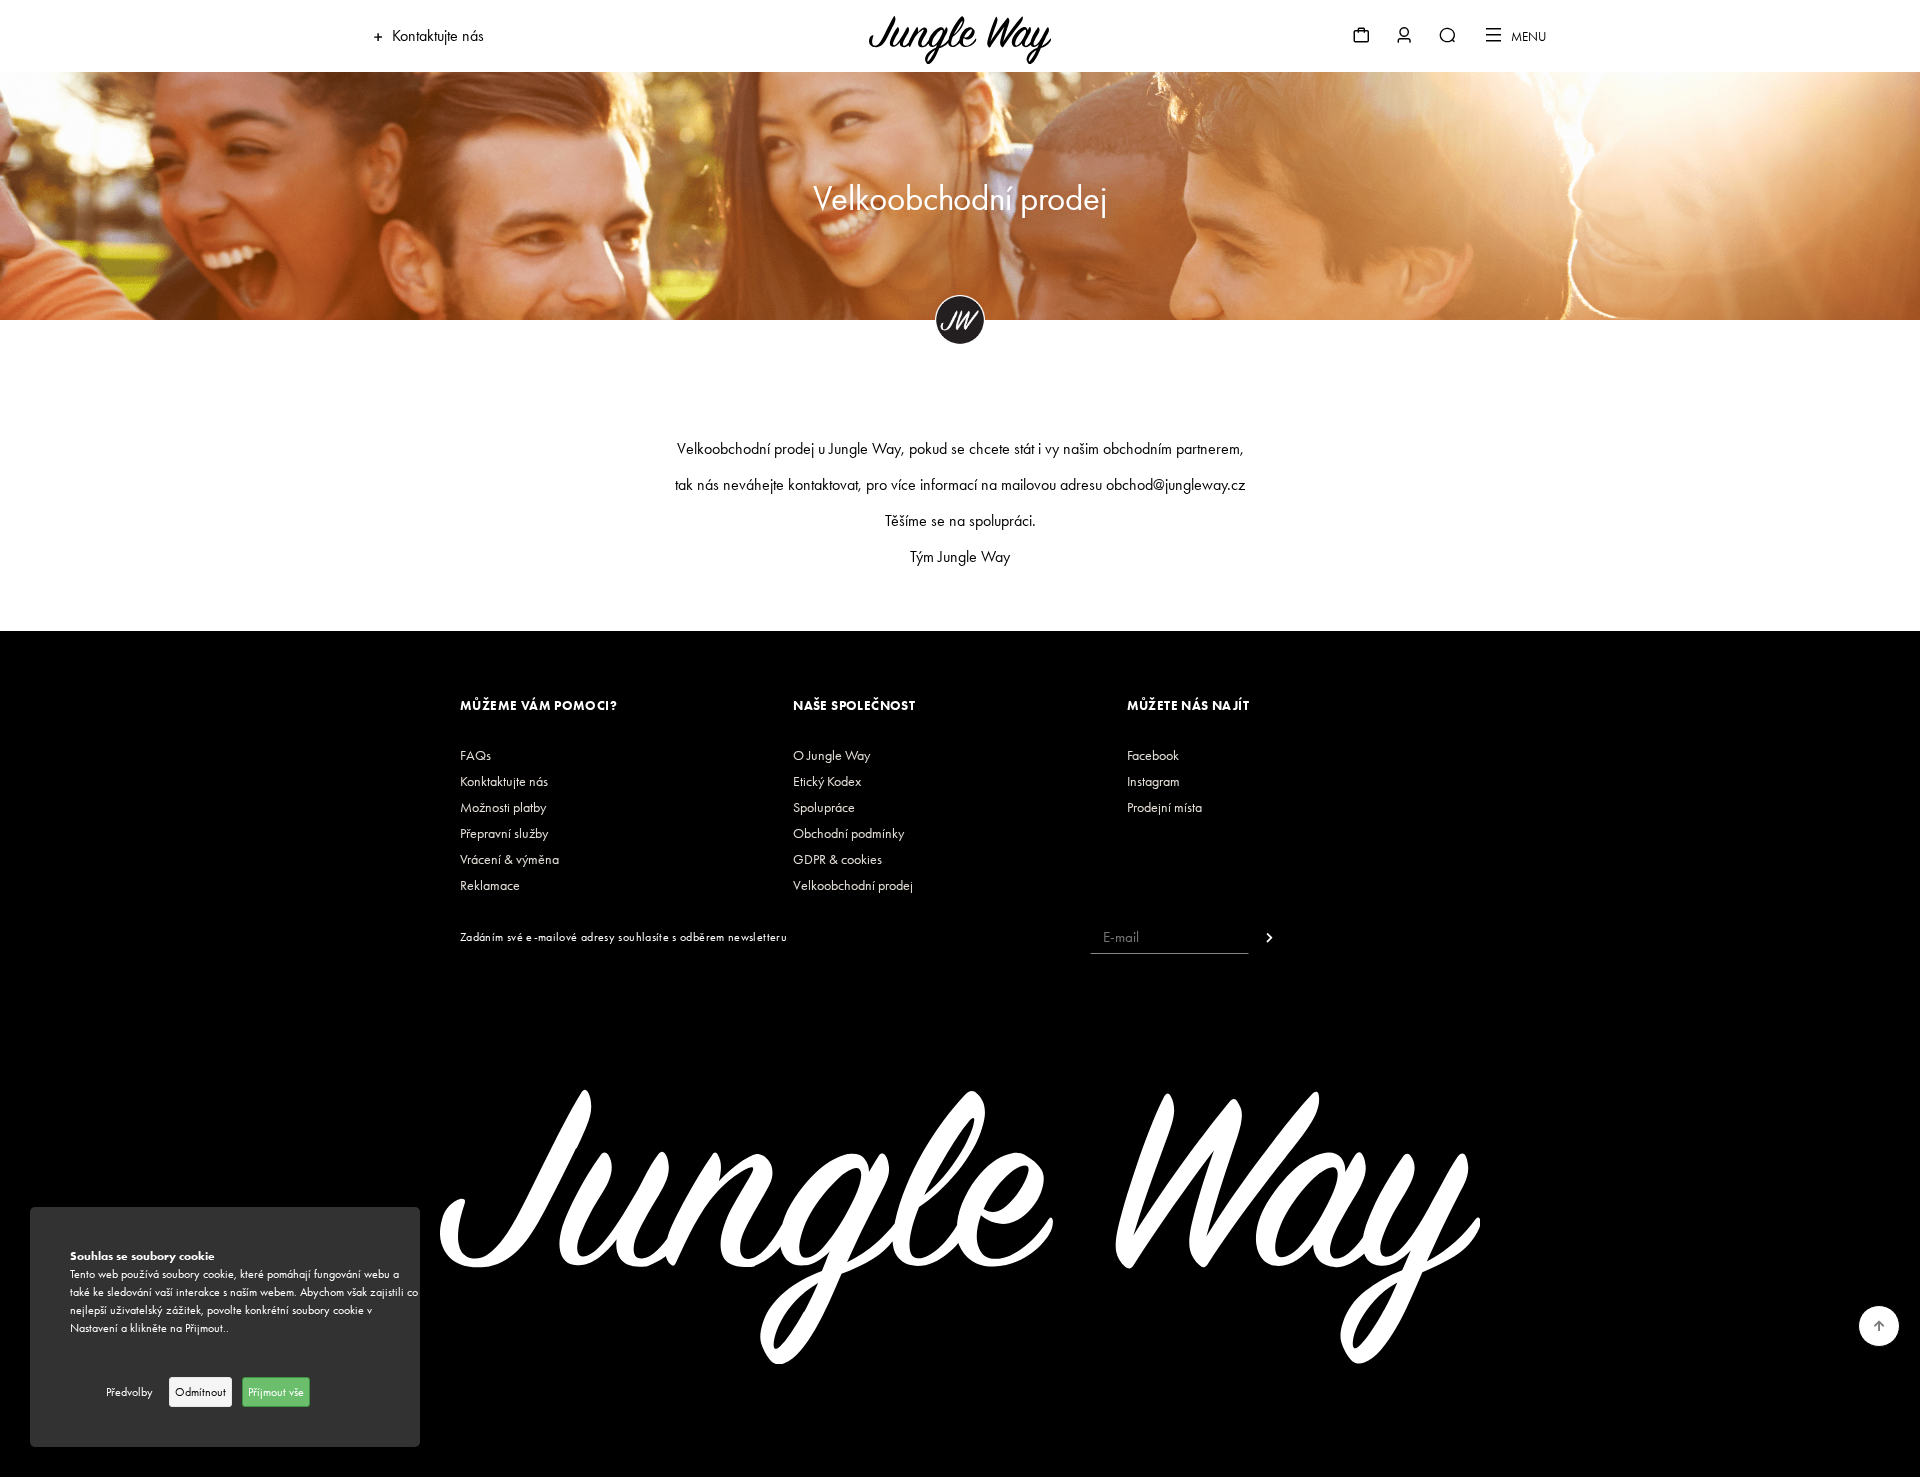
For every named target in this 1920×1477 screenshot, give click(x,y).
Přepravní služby (504, 833)
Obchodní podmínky (848, 833)
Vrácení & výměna (509, 859)
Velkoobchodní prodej (853, 885)
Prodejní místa (1164, 807)
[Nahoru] (1879, 1326)
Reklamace (490, 885)
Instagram (1153, 781)
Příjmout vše (276, 1392)
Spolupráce (824, 807)
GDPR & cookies (837, 859)
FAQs (475, 755)
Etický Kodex (827, 781)
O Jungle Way (831, 755)
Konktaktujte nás (504, 781)
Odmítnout (200, 1392)
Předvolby (129, 1392)
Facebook (1153, 755)
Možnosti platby (503, 807)
